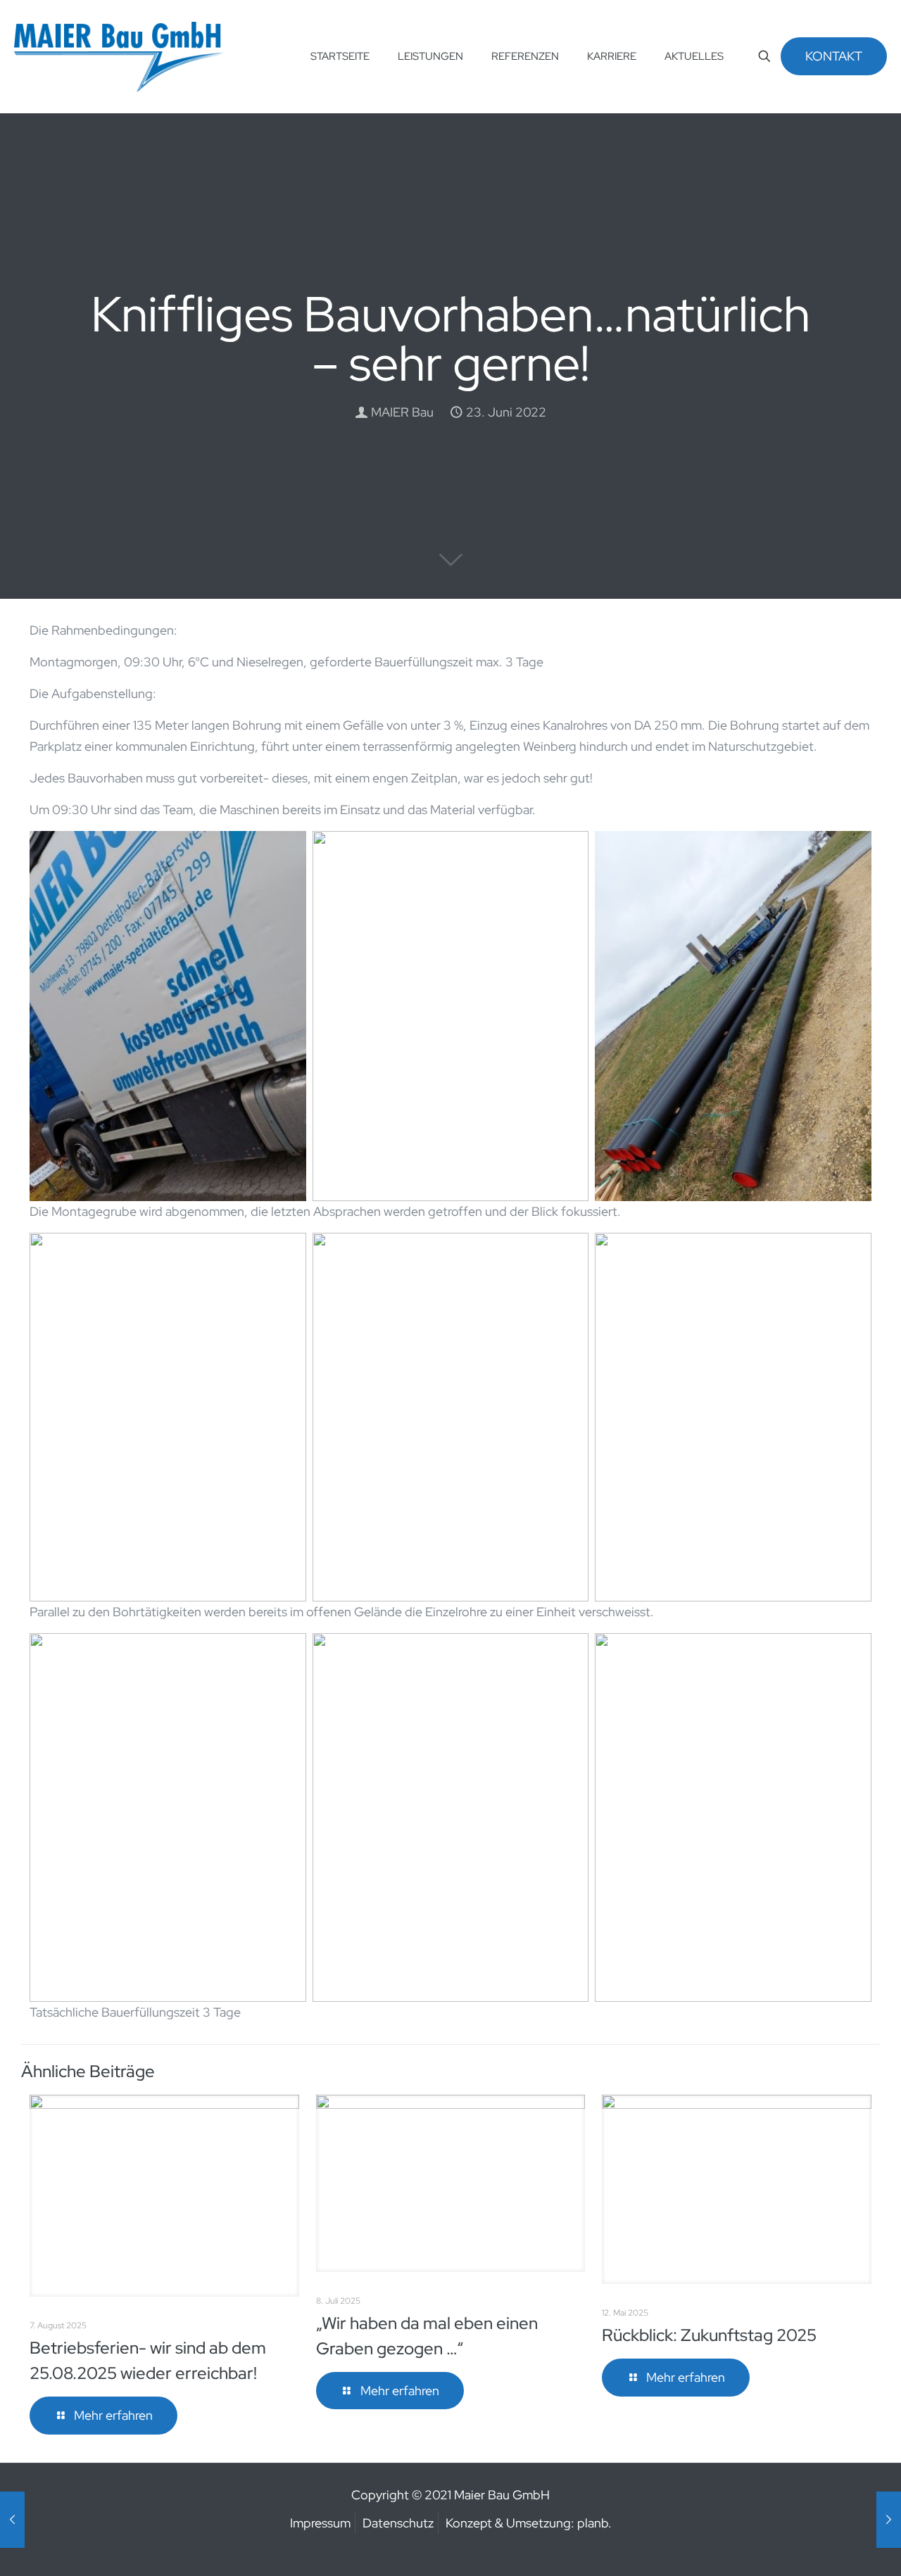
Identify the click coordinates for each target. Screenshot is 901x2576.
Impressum (320, 2523)
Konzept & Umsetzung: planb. (529, 2523)
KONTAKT (834, 56)
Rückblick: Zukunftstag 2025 (709, 2335)
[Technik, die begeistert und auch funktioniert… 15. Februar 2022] (12, 2520)
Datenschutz (398, 2523)
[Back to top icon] (833, 2547)
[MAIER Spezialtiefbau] (119, 56)
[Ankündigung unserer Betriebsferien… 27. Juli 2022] (889, 2520)
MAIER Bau (402, 412)
